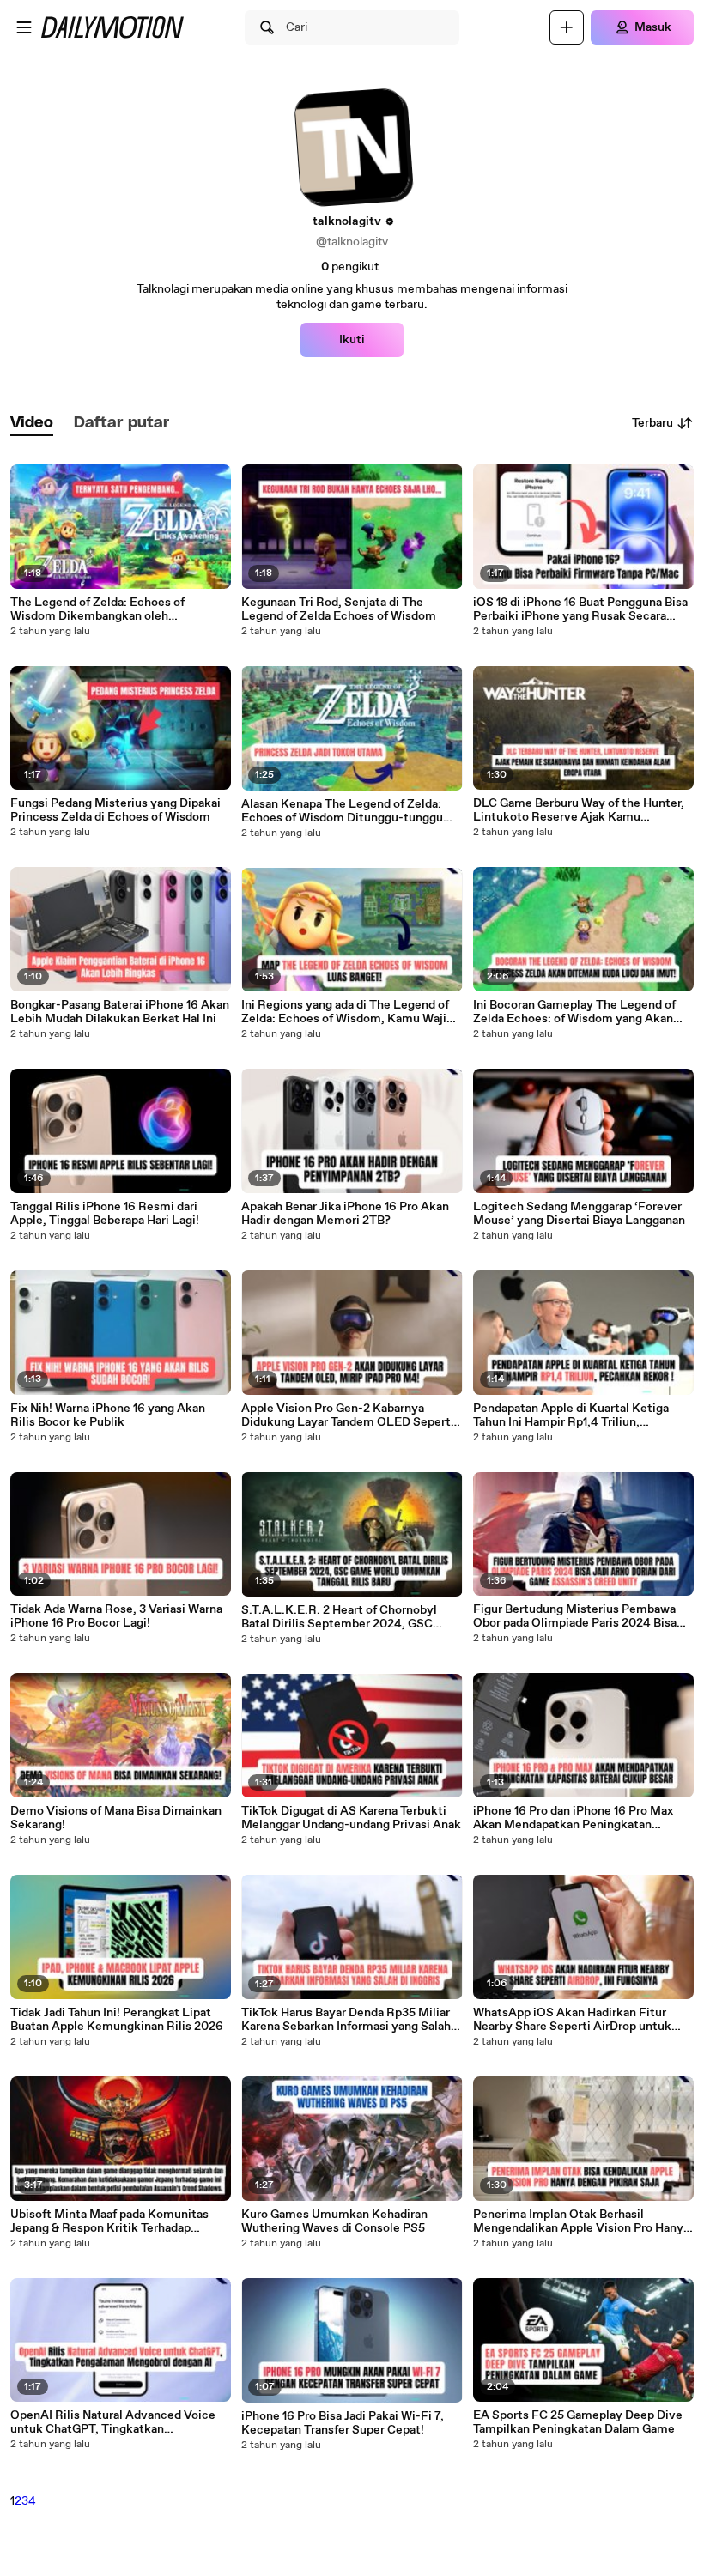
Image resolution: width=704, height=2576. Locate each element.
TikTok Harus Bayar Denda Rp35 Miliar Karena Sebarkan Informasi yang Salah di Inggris (346, 2020)
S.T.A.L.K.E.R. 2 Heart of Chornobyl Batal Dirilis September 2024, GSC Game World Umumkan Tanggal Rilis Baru (341, 1617)
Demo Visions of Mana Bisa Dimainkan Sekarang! (116, 1818)
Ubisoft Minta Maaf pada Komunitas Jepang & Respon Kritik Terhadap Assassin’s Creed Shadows (109, 2221)
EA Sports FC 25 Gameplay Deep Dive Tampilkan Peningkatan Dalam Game (578, 2422)
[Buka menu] (24, 27)
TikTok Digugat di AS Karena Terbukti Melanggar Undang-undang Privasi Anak (351, 1818)
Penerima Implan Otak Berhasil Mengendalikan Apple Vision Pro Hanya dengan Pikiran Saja (581, 2221)
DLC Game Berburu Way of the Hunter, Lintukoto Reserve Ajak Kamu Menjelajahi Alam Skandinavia (579, 810)
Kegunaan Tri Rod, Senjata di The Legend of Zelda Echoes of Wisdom (339, 609)
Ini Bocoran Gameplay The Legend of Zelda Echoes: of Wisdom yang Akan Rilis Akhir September (574, 1012)
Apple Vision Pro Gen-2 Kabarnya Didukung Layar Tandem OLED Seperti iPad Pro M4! (348, 1415)
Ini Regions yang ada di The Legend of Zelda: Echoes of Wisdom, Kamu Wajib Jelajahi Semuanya (347, 1012)
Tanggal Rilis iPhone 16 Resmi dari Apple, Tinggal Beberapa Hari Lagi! (105, 1214)
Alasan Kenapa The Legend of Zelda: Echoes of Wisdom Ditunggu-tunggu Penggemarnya (342, 811)
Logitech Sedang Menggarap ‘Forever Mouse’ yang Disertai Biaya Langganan (579, 1214)
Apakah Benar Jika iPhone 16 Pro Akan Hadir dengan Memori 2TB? (345, 1214)
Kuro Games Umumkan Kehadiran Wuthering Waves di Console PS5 (334, 2221)
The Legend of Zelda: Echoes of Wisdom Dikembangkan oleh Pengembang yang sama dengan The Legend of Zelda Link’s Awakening (111, 609)
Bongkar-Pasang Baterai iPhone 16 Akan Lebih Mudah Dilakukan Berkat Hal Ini (120, 1012)
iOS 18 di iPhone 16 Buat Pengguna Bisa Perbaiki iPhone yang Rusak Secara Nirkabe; (580, 609)
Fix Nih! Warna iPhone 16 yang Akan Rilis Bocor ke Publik (108, 1415)
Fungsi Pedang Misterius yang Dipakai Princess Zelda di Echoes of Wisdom (115, 810)
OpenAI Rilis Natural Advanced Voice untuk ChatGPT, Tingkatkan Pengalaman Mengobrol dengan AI (113, 2422)
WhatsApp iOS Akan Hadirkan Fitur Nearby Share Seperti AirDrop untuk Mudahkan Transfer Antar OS (572, 2020)
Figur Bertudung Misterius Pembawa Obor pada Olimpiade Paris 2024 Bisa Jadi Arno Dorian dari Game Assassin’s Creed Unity (577, 1616)
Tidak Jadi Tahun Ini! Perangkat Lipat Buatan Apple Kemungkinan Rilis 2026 (117, 2020)
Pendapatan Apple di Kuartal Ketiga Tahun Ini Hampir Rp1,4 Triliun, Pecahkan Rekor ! (571, 1415)
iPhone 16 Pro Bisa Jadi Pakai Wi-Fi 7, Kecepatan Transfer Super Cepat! (343, 2423)
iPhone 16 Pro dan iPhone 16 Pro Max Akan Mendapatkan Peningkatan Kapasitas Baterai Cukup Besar (573, 1818)
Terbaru (652, 423)
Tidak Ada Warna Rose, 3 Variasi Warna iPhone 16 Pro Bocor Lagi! (116, 1616)
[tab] (32, 424)
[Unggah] (567, 27)
